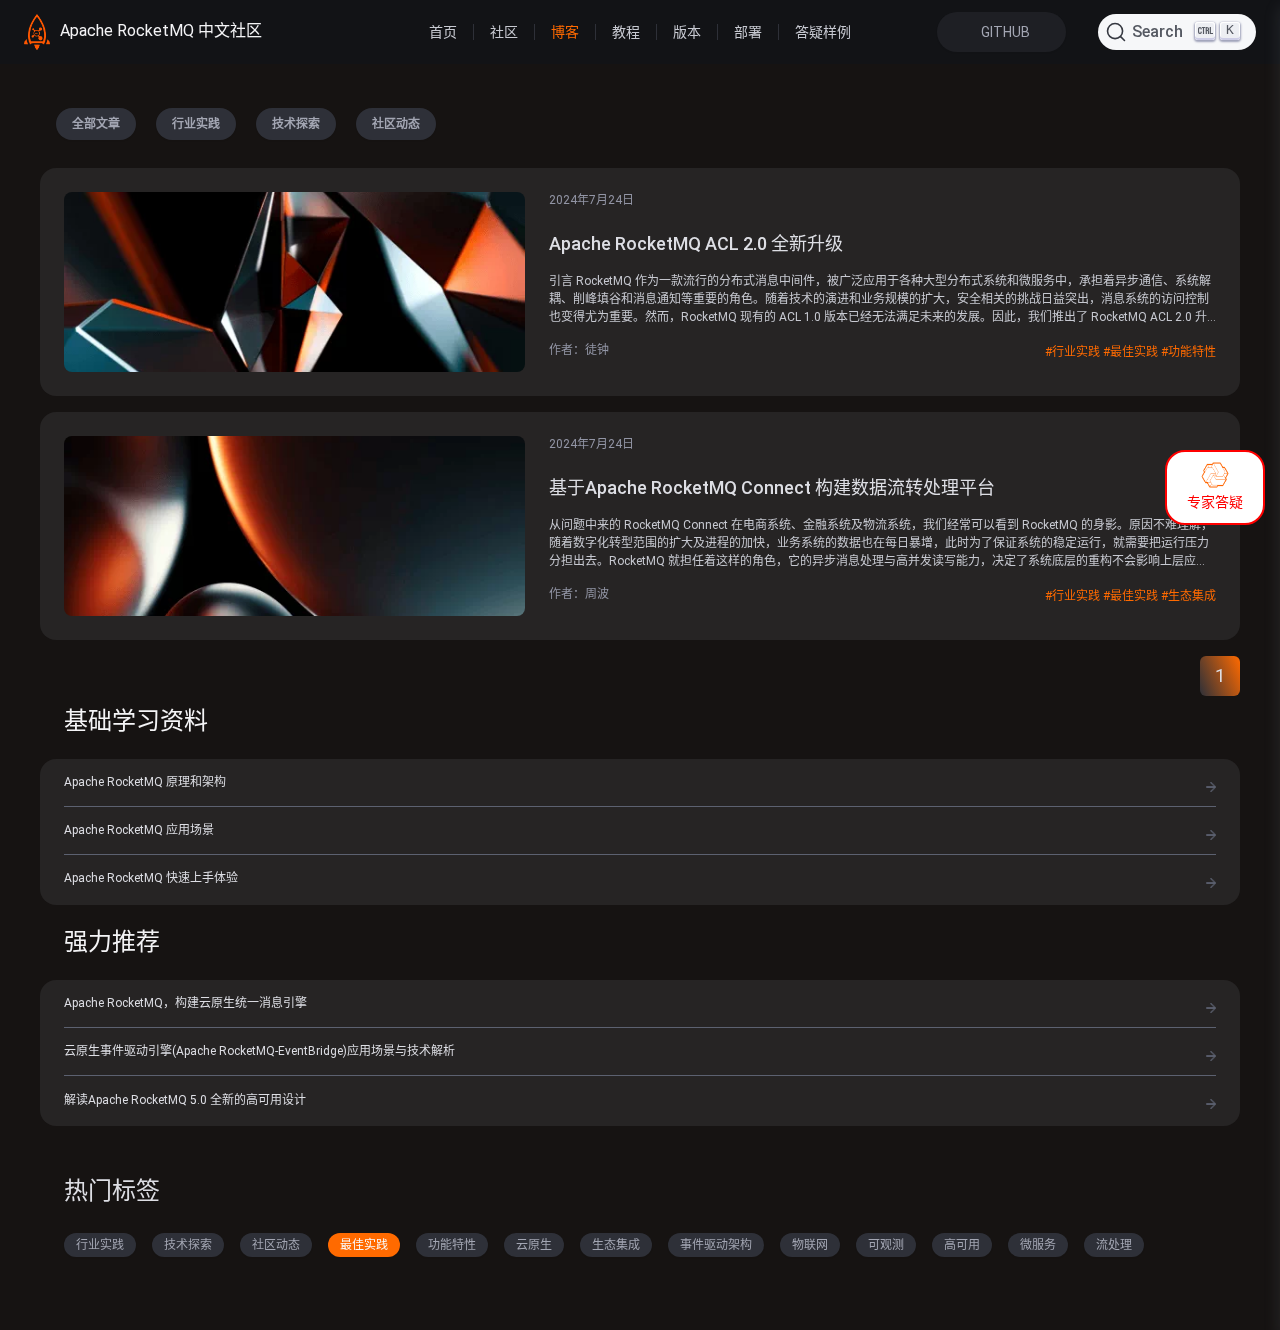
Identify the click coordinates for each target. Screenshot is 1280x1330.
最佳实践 (364, 1245)
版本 (687, 32)
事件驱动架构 (716, 1245)
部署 (748, 32)
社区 (504, 32)
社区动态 (396, 124)
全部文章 (96, 124)
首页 (443, 32)
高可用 (962, 1245)
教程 (626, 32)
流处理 (1114, 1245)
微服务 (1038, 1245)
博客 (565, 32)
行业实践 (196, 124)
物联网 (810, 1245)
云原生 (534, 1245)
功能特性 (452, 1245)
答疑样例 (823, 32)
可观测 (886, 1245)
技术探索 (296, 124)
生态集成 (616, 1245)
